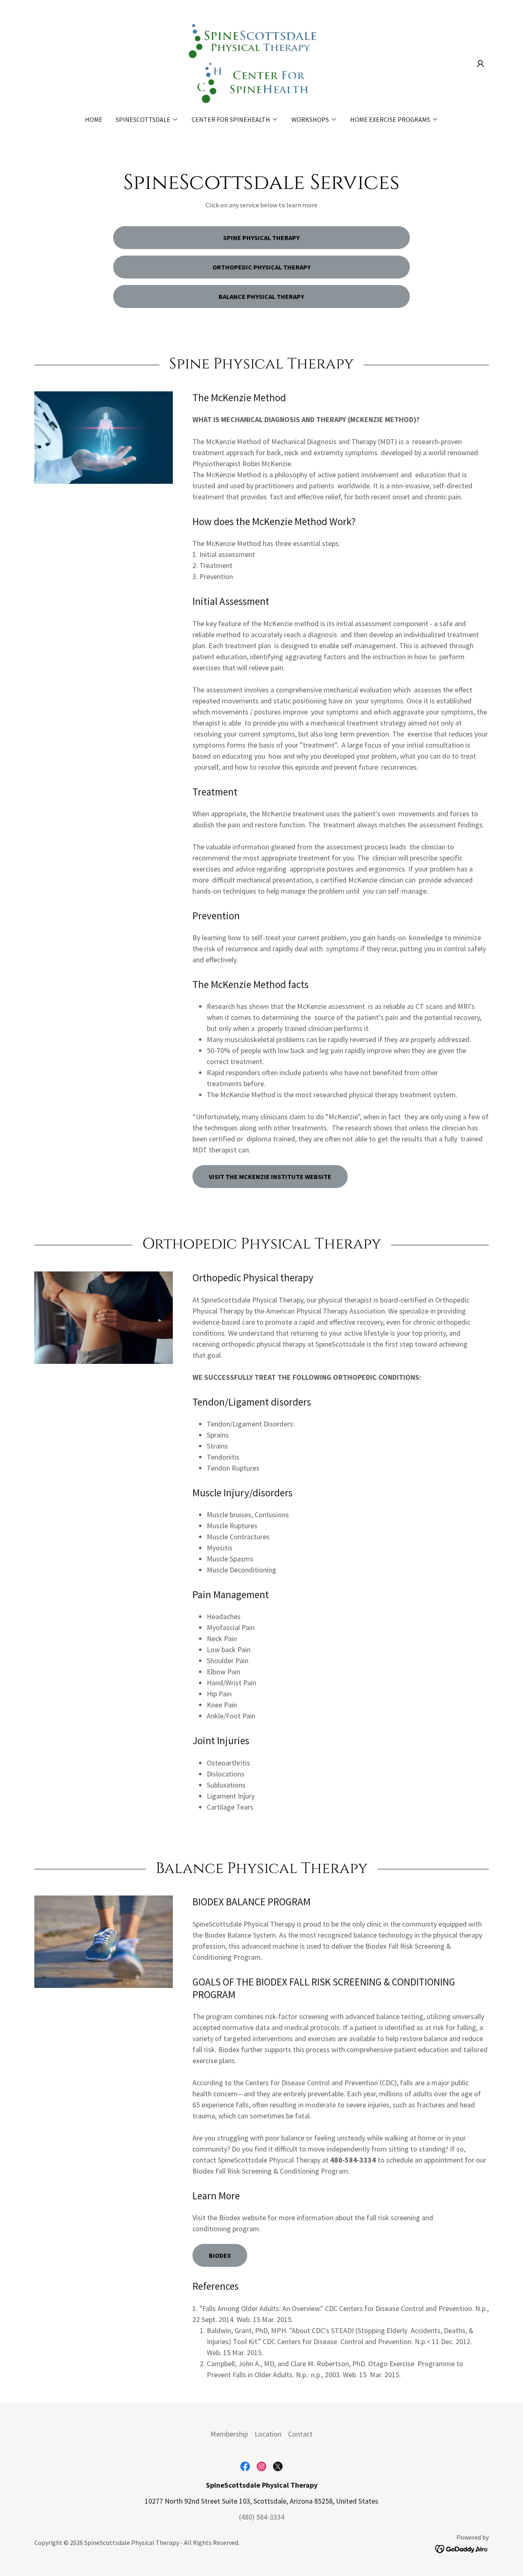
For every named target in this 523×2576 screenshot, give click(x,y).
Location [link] (268, 2434)
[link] (261, 63)
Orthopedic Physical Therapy (261, 267)
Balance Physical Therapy (261, 296)
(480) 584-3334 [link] (262, 2517)
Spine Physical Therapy (261, 238)
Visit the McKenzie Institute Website (270, 1177)
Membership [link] (229, 2434)
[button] (481, 64)
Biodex (220, 2255)
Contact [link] (300, 2434)
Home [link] (94, 119)
